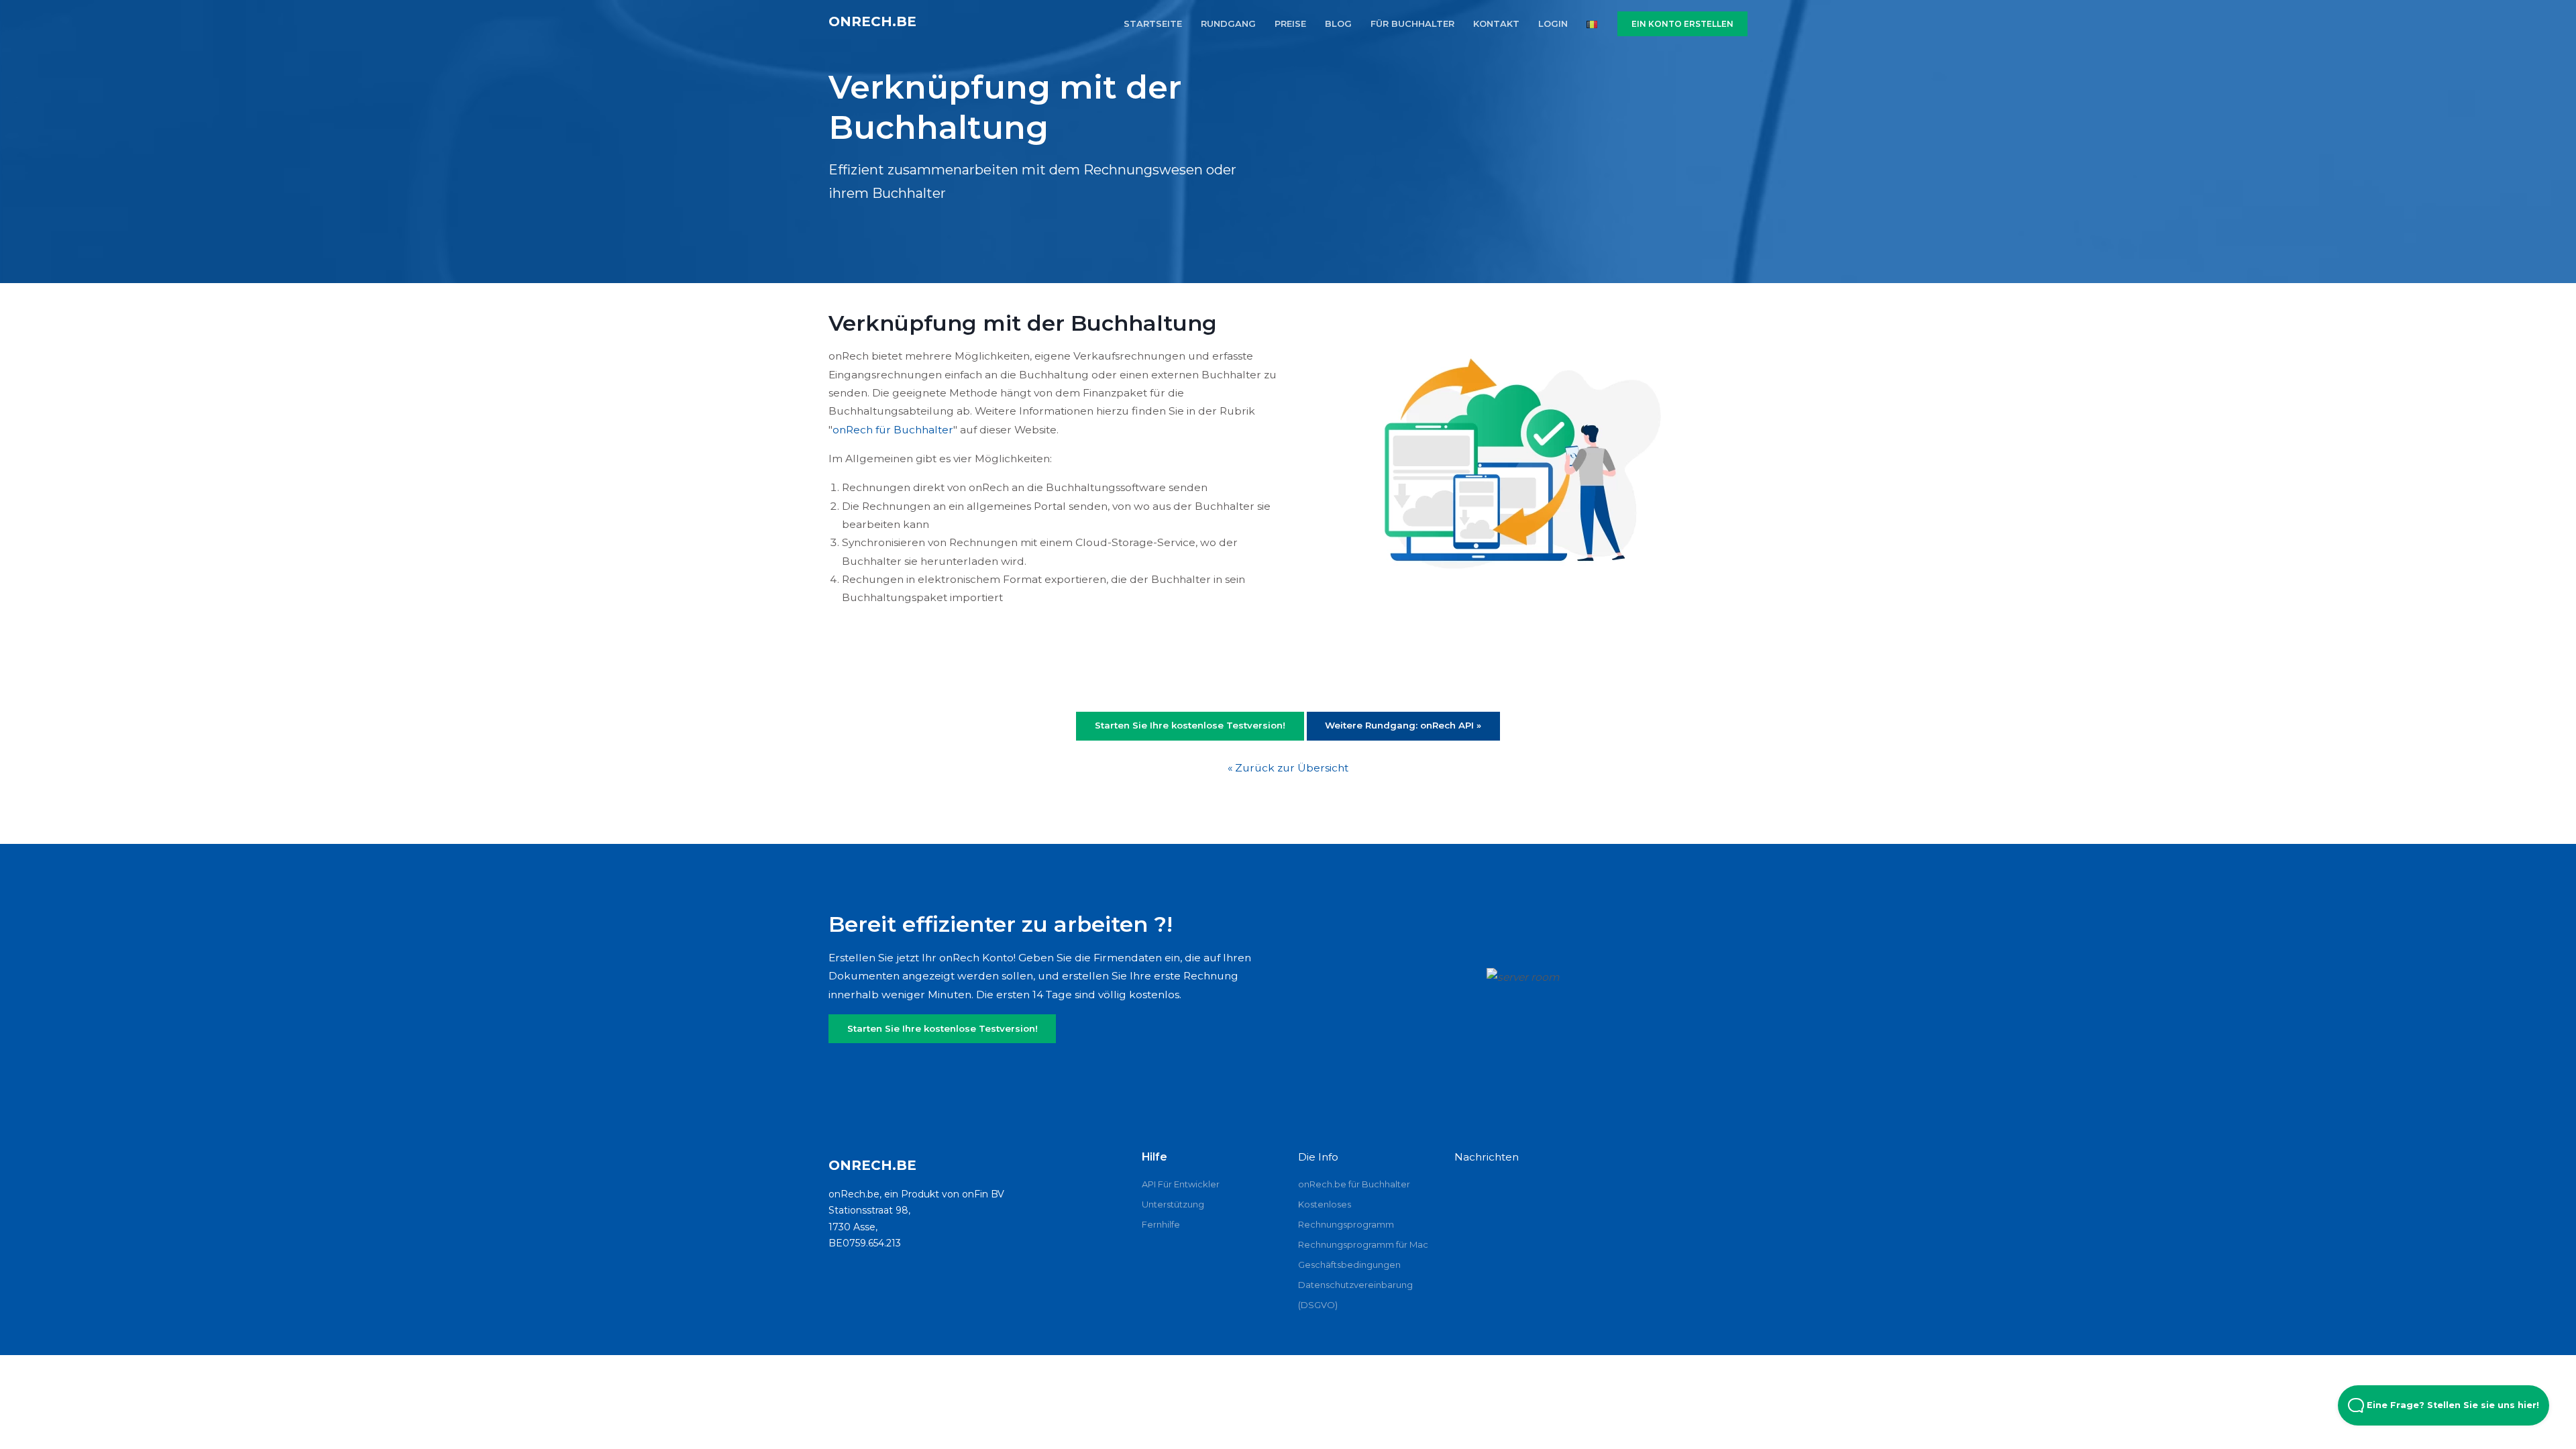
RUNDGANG (1228, 23)
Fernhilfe (1161, 1224)
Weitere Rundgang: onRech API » (1403, 725)
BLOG (1338, 23)
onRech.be (872, 21)
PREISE (1290, 23)
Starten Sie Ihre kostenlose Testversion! (943, 1028)
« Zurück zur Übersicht (1288, 768)
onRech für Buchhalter (893, 430)
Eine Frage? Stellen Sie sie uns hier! (2452, 1405)
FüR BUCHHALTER (1412, 23)
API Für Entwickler (1181, 1184)
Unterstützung (1173, 1204)
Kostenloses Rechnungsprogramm (1346, 1214)
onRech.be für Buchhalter (1354, 1184)
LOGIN (1553, 23)
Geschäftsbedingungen (1349, 1265)
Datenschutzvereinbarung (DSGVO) (1355, 1295)
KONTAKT (1496, 23)
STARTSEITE (1153, 23)
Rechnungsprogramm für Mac (1363, 1244)
